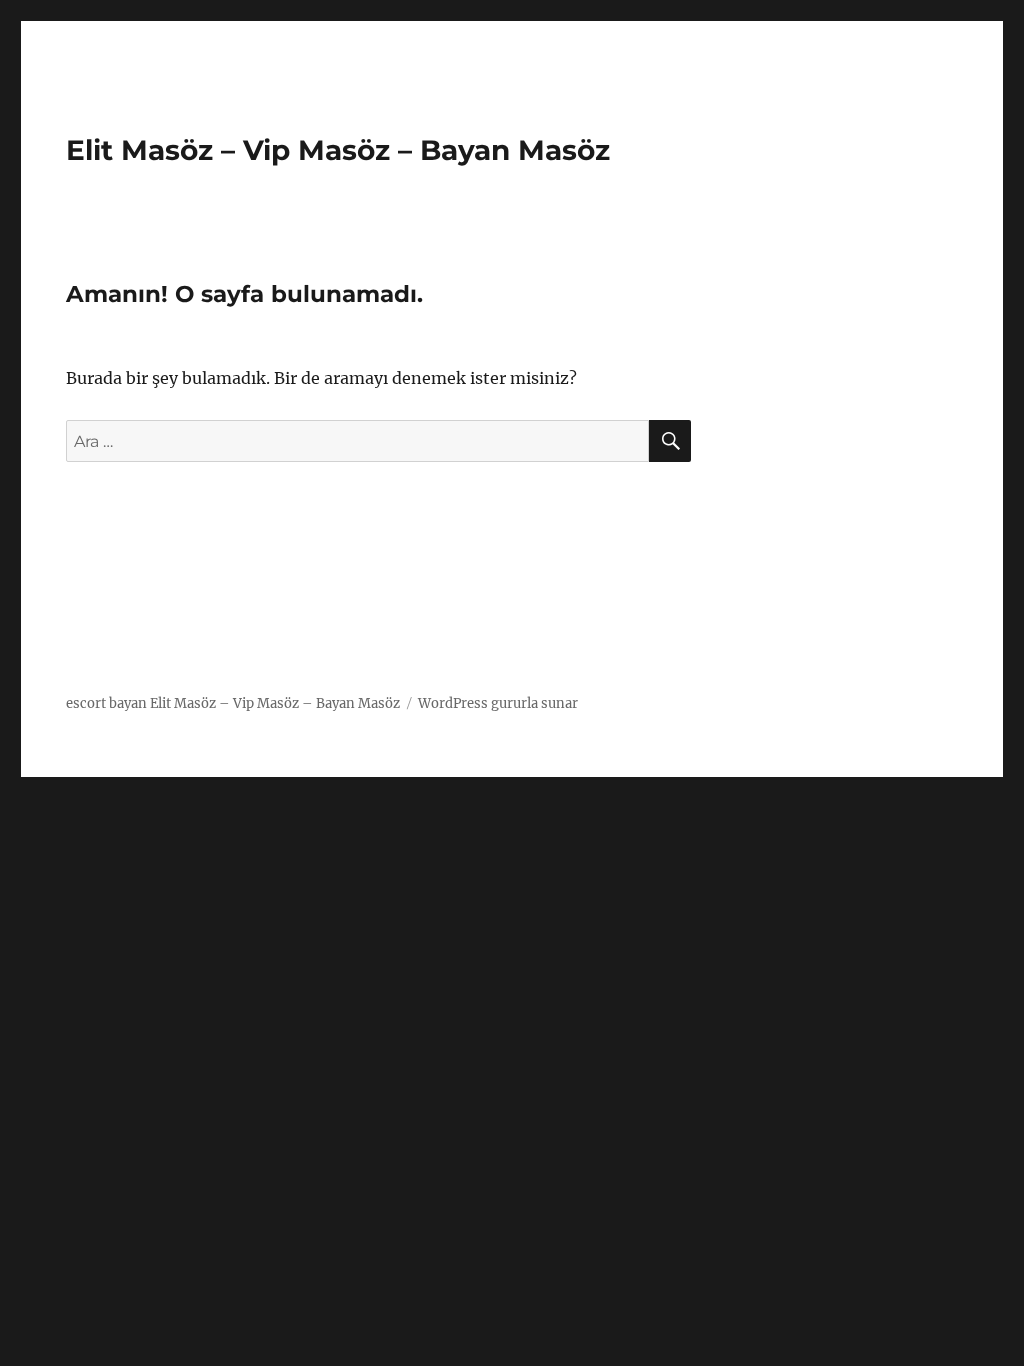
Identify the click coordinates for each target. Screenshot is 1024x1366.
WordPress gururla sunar (498, 703)
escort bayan (106, 703)
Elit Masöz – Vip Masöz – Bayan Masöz (338, 150)
